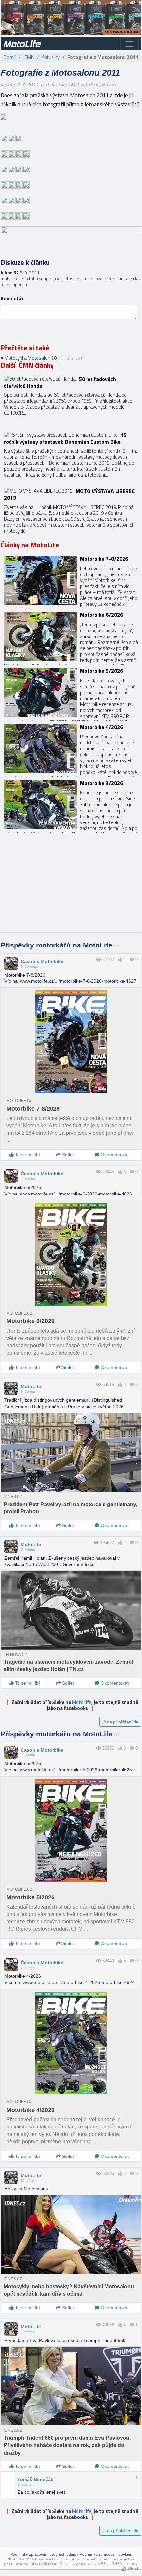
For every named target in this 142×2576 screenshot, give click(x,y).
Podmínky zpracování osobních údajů (43, 2554)
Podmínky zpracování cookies (106, 2554)
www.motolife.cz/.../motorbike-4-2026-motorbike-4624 (79, 1982)
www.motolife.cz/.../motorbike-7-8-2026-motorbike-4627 (78, 981)
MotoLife (31, 1386)
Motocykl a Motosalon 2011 (34, 358)
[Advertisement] (71, 886)
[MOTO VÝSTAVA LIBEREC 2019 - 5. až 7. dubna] (71, 513)
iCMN (29, 57)
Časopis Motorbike (42, 961)
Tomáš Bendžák (35, 2479)
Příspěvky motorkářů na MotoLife (60, 945)
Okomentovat (114, 1155)
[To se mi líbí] (120, 960)
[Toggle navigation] (129, 44)
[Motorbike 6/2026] (71, 636)
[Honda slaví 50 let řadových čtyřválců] (71, 401)
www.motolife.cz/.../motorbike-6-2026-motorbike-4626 (76, 1194)
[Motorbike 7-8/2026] (71, 580)
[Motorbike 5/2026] (71, 693)
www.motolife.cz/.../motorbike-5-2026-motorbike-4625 (76, 1770)
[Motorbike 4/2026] (71, 749)
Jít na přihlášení (118, 1722)
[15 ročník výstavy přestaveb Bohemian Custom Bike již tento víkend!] (71, 457)
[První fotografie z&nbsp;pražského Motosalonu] (3, 116)
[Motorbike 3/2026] (71, 805)
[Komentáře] (132, 960)
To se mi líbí (27, 1155)
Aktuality (51, 57)
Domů (10, 57)
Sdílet (67, 1155)
